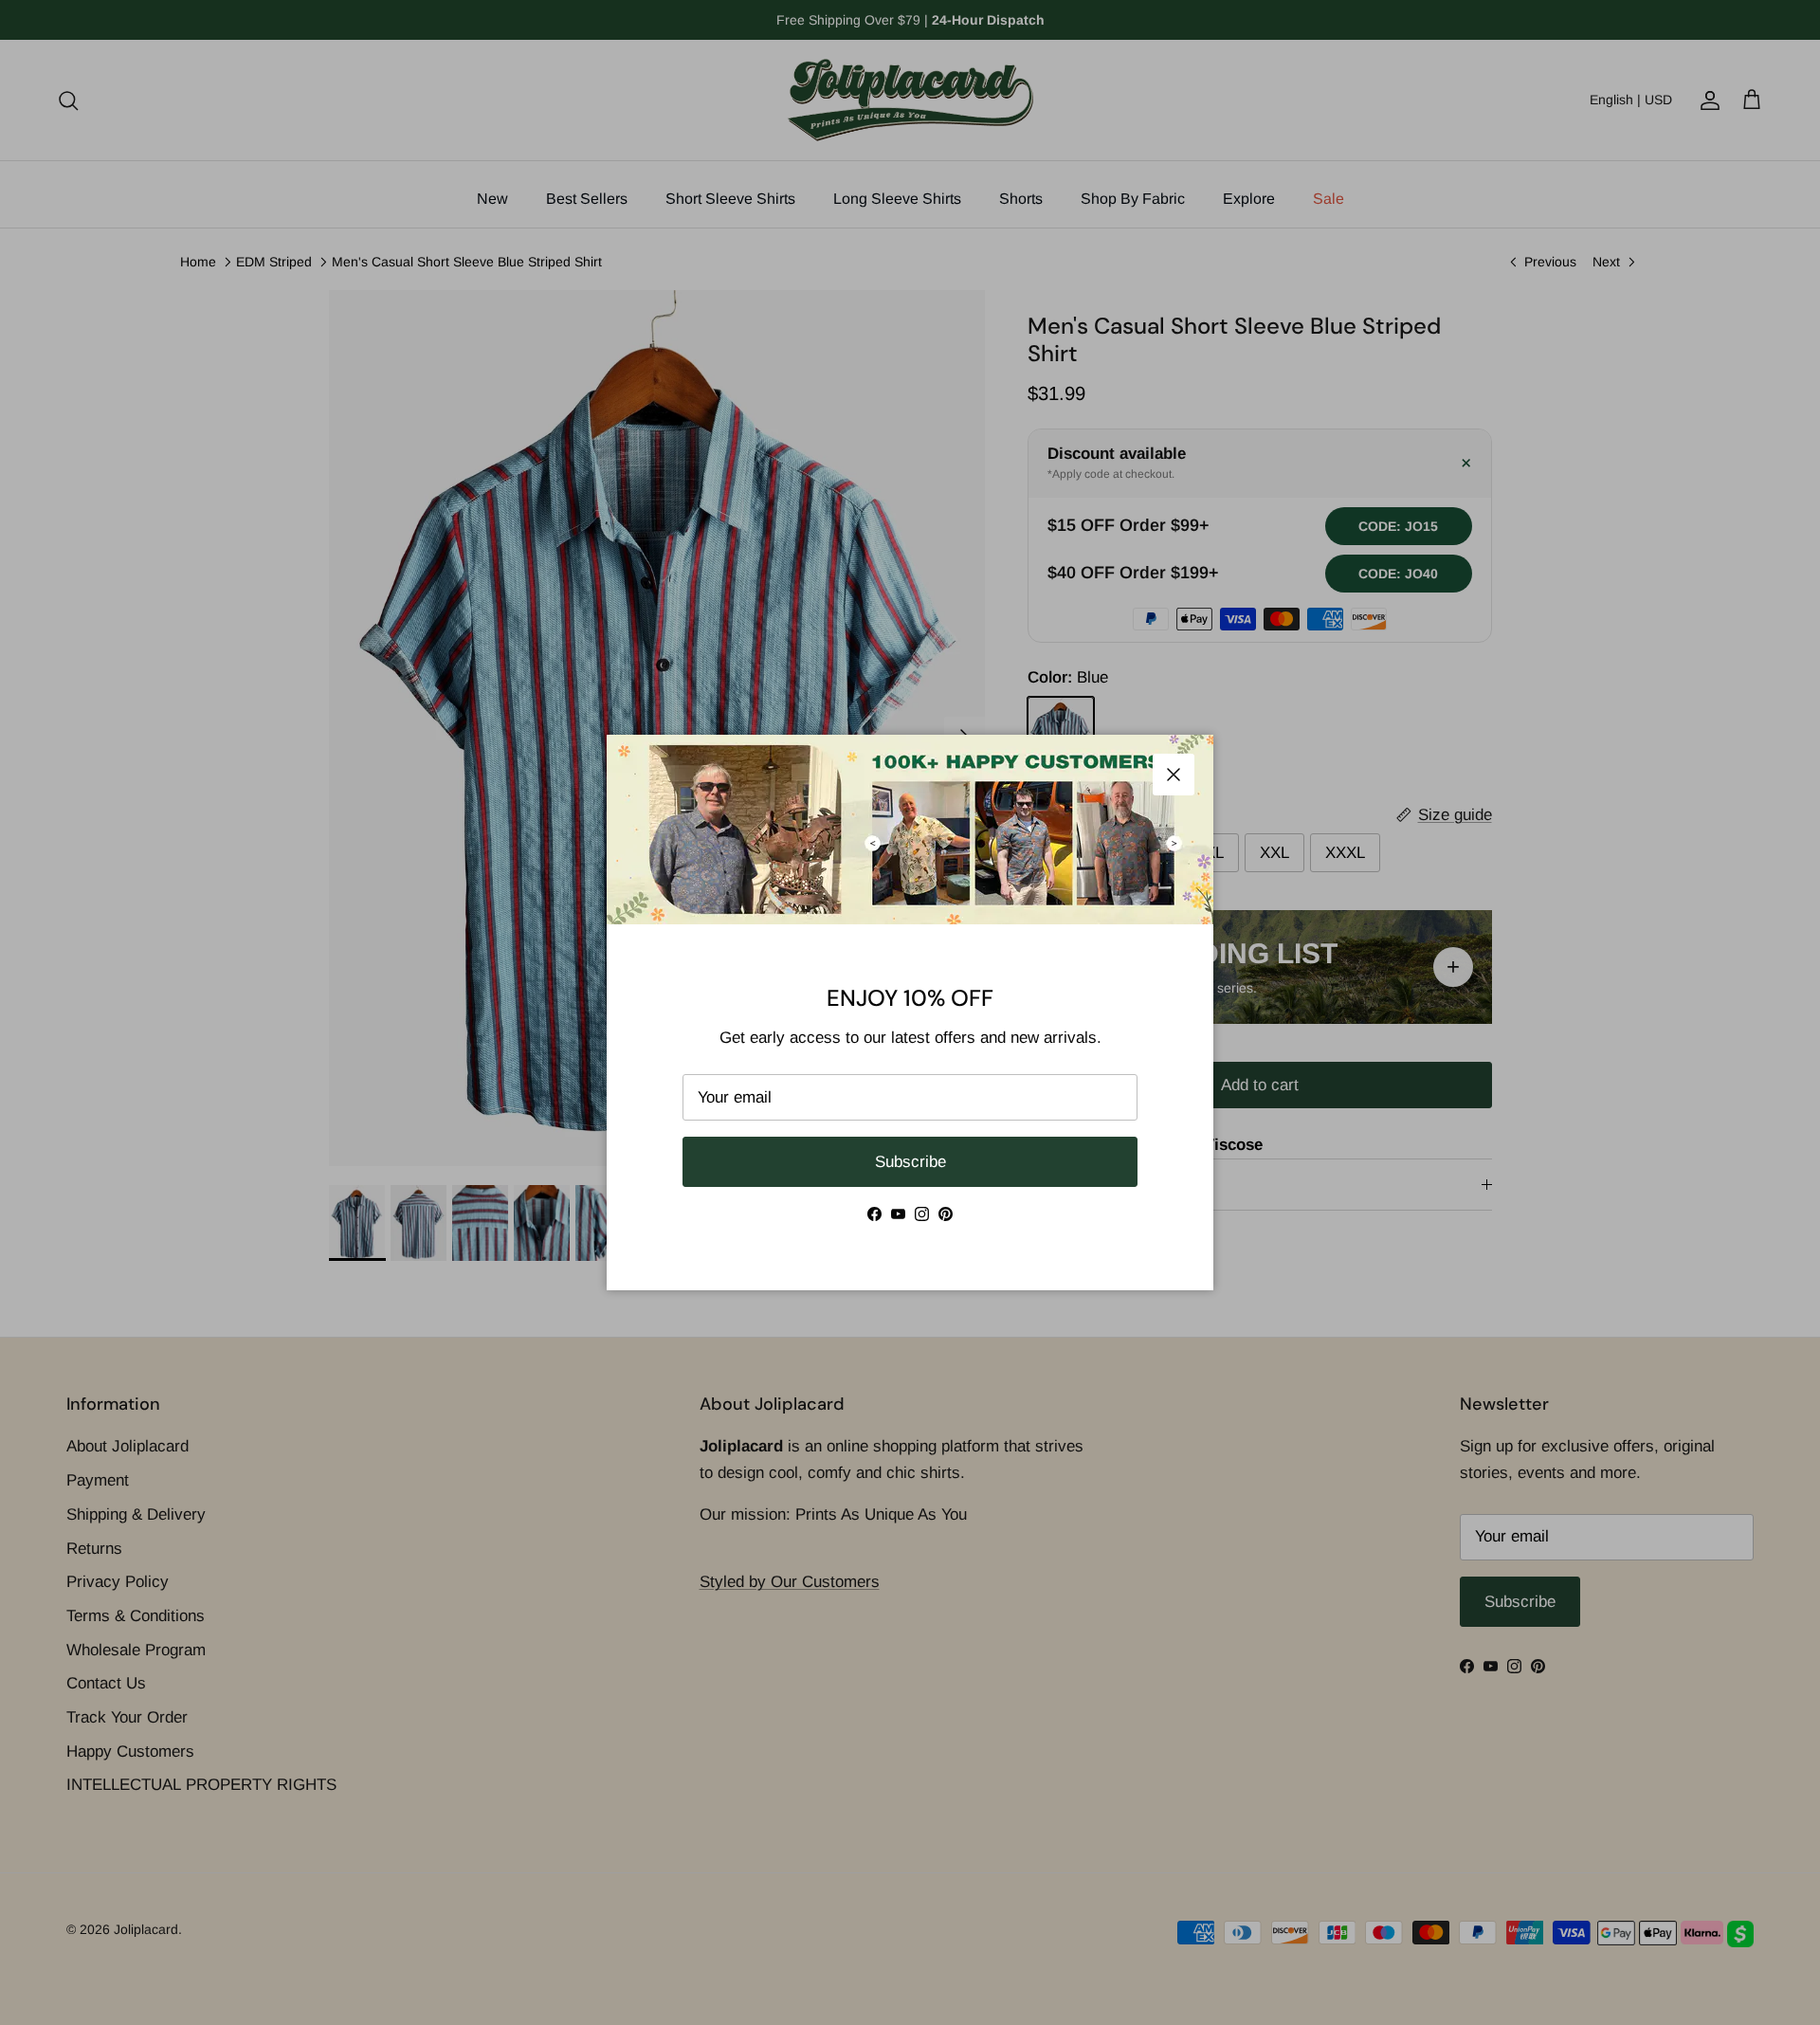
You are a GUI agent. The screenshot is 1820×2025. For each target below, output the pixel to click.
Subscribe (910, 1162)
